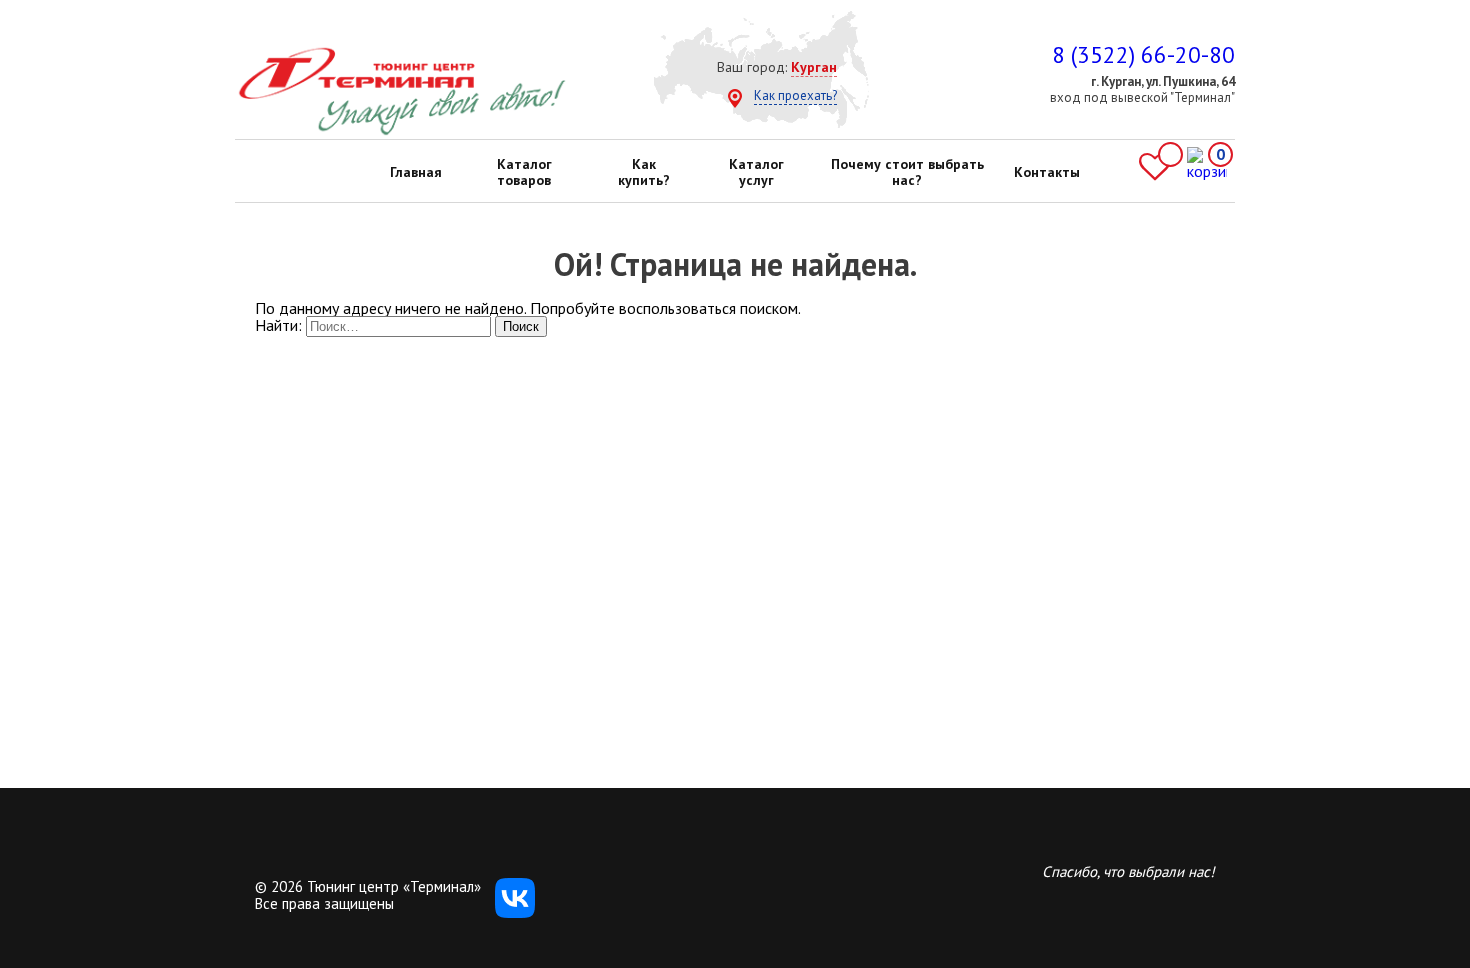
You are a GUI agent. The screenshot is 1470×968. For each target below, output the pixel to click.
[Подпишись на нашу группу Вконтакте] (515, 912)
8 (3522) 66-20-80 (1143, 54)
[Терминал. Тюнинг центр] (401, 131)
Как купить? (644, 172)
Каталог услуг (756, 172)
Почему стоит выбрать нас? (907, 172)
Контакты (1047, 172)
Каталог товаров (524, 172)
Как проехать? (795, 95)
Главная (416, 172)
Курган (814, 67)
